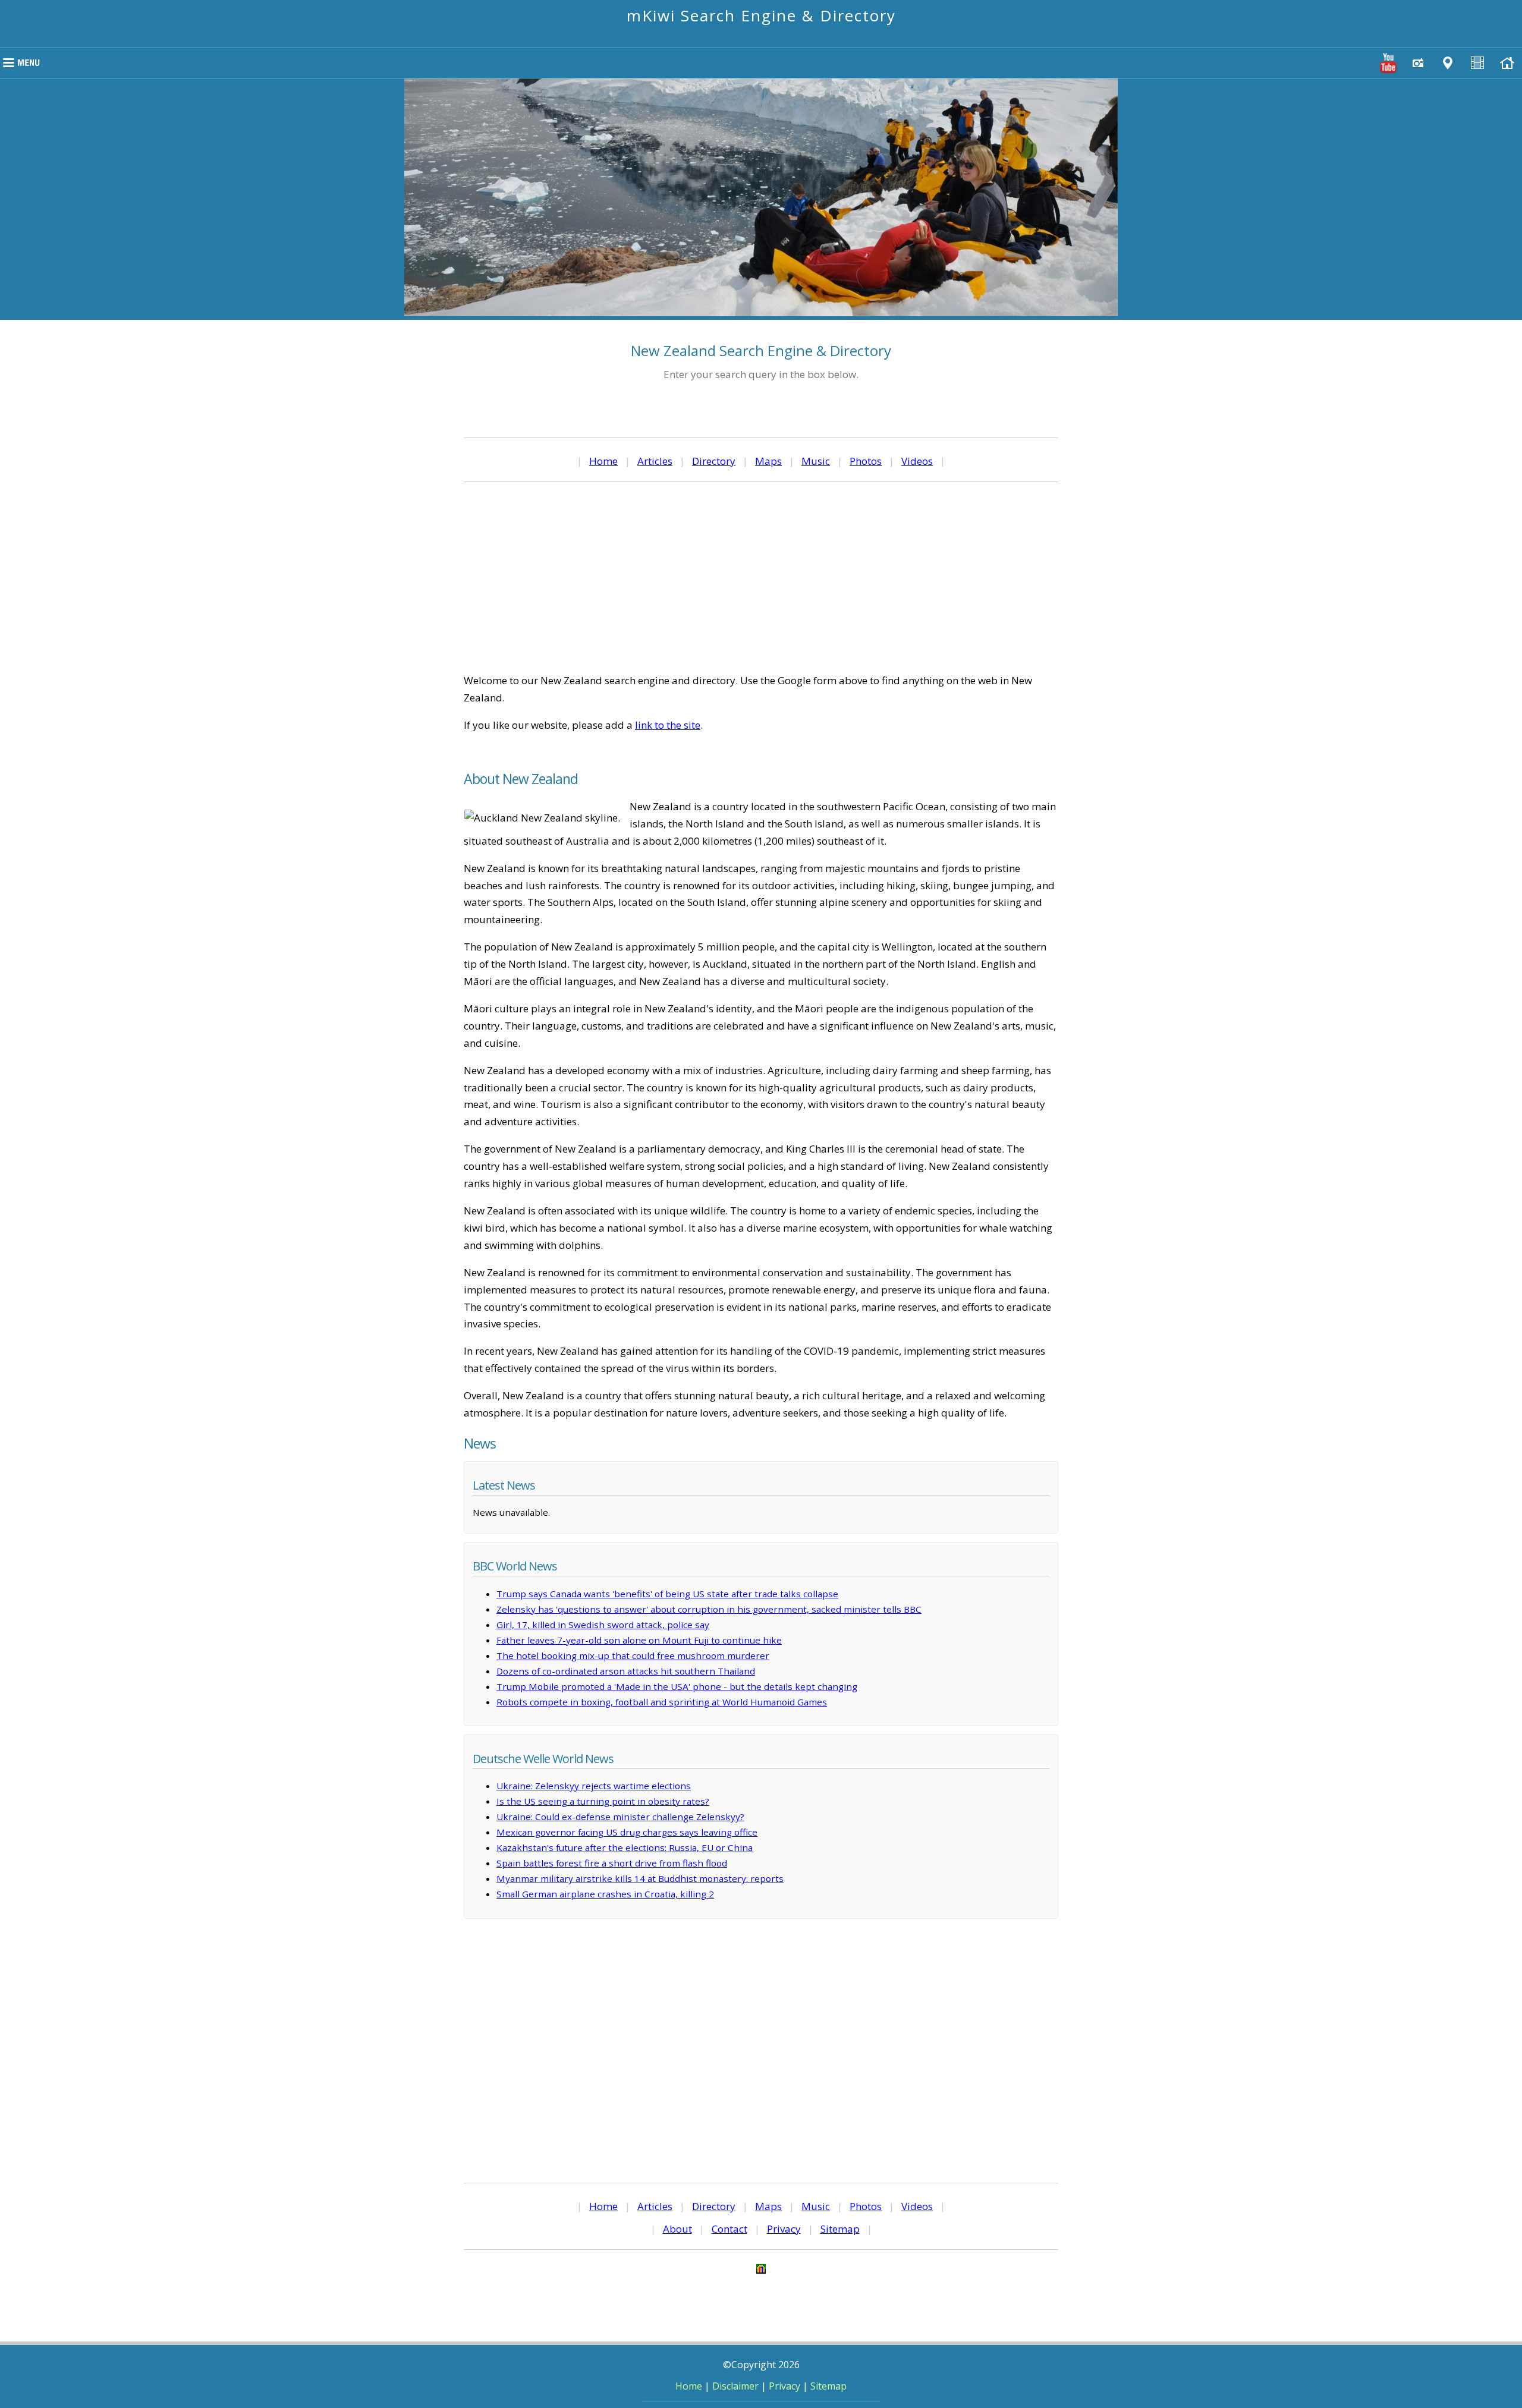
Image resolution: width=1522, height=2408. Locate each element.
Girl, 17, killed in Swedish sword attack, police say (603, 1625)
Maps (768, 461)
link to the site (668, 725)
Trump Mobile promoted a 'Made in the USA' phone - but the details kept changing (677, 1686)
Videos (917, 461)
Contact (729, 2229)
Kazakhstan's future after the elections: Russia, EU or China (625, 1847)
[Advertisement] (761, 577)
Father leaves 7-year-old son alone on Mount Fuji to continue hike (639, 1640)
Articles (655, 461)
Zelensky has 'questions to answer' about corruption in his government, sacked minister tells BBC (709, 1609)
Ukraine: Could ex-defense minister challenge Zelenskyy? (620, 1817)
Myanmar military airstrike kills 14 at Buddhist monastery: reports (640, 1878)
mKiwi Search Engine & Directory (761, 15)
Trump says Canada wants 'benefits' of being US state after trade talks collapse (667, 1594)
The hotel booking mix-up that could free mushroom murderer (633, 1655)
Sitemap (840, 2229)
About (677, 2229)
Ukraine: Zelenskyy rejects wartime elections (594, 1786)
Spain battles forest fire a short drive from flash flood (612, 1863)
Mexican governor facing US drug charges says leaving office (627, 1832)
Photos (866, 461)
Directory (714, 461)
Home (603, 461)
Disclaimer (735, 2386)
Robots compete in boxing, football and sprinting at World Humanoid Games (662, 1702)
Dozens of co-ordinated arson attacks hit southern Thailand (626, 1671)
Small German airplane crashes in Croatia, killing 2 (605, 1894)
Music (816, 461)
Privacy (784, 2229)
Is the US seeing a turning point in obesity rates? (603, 1801)
